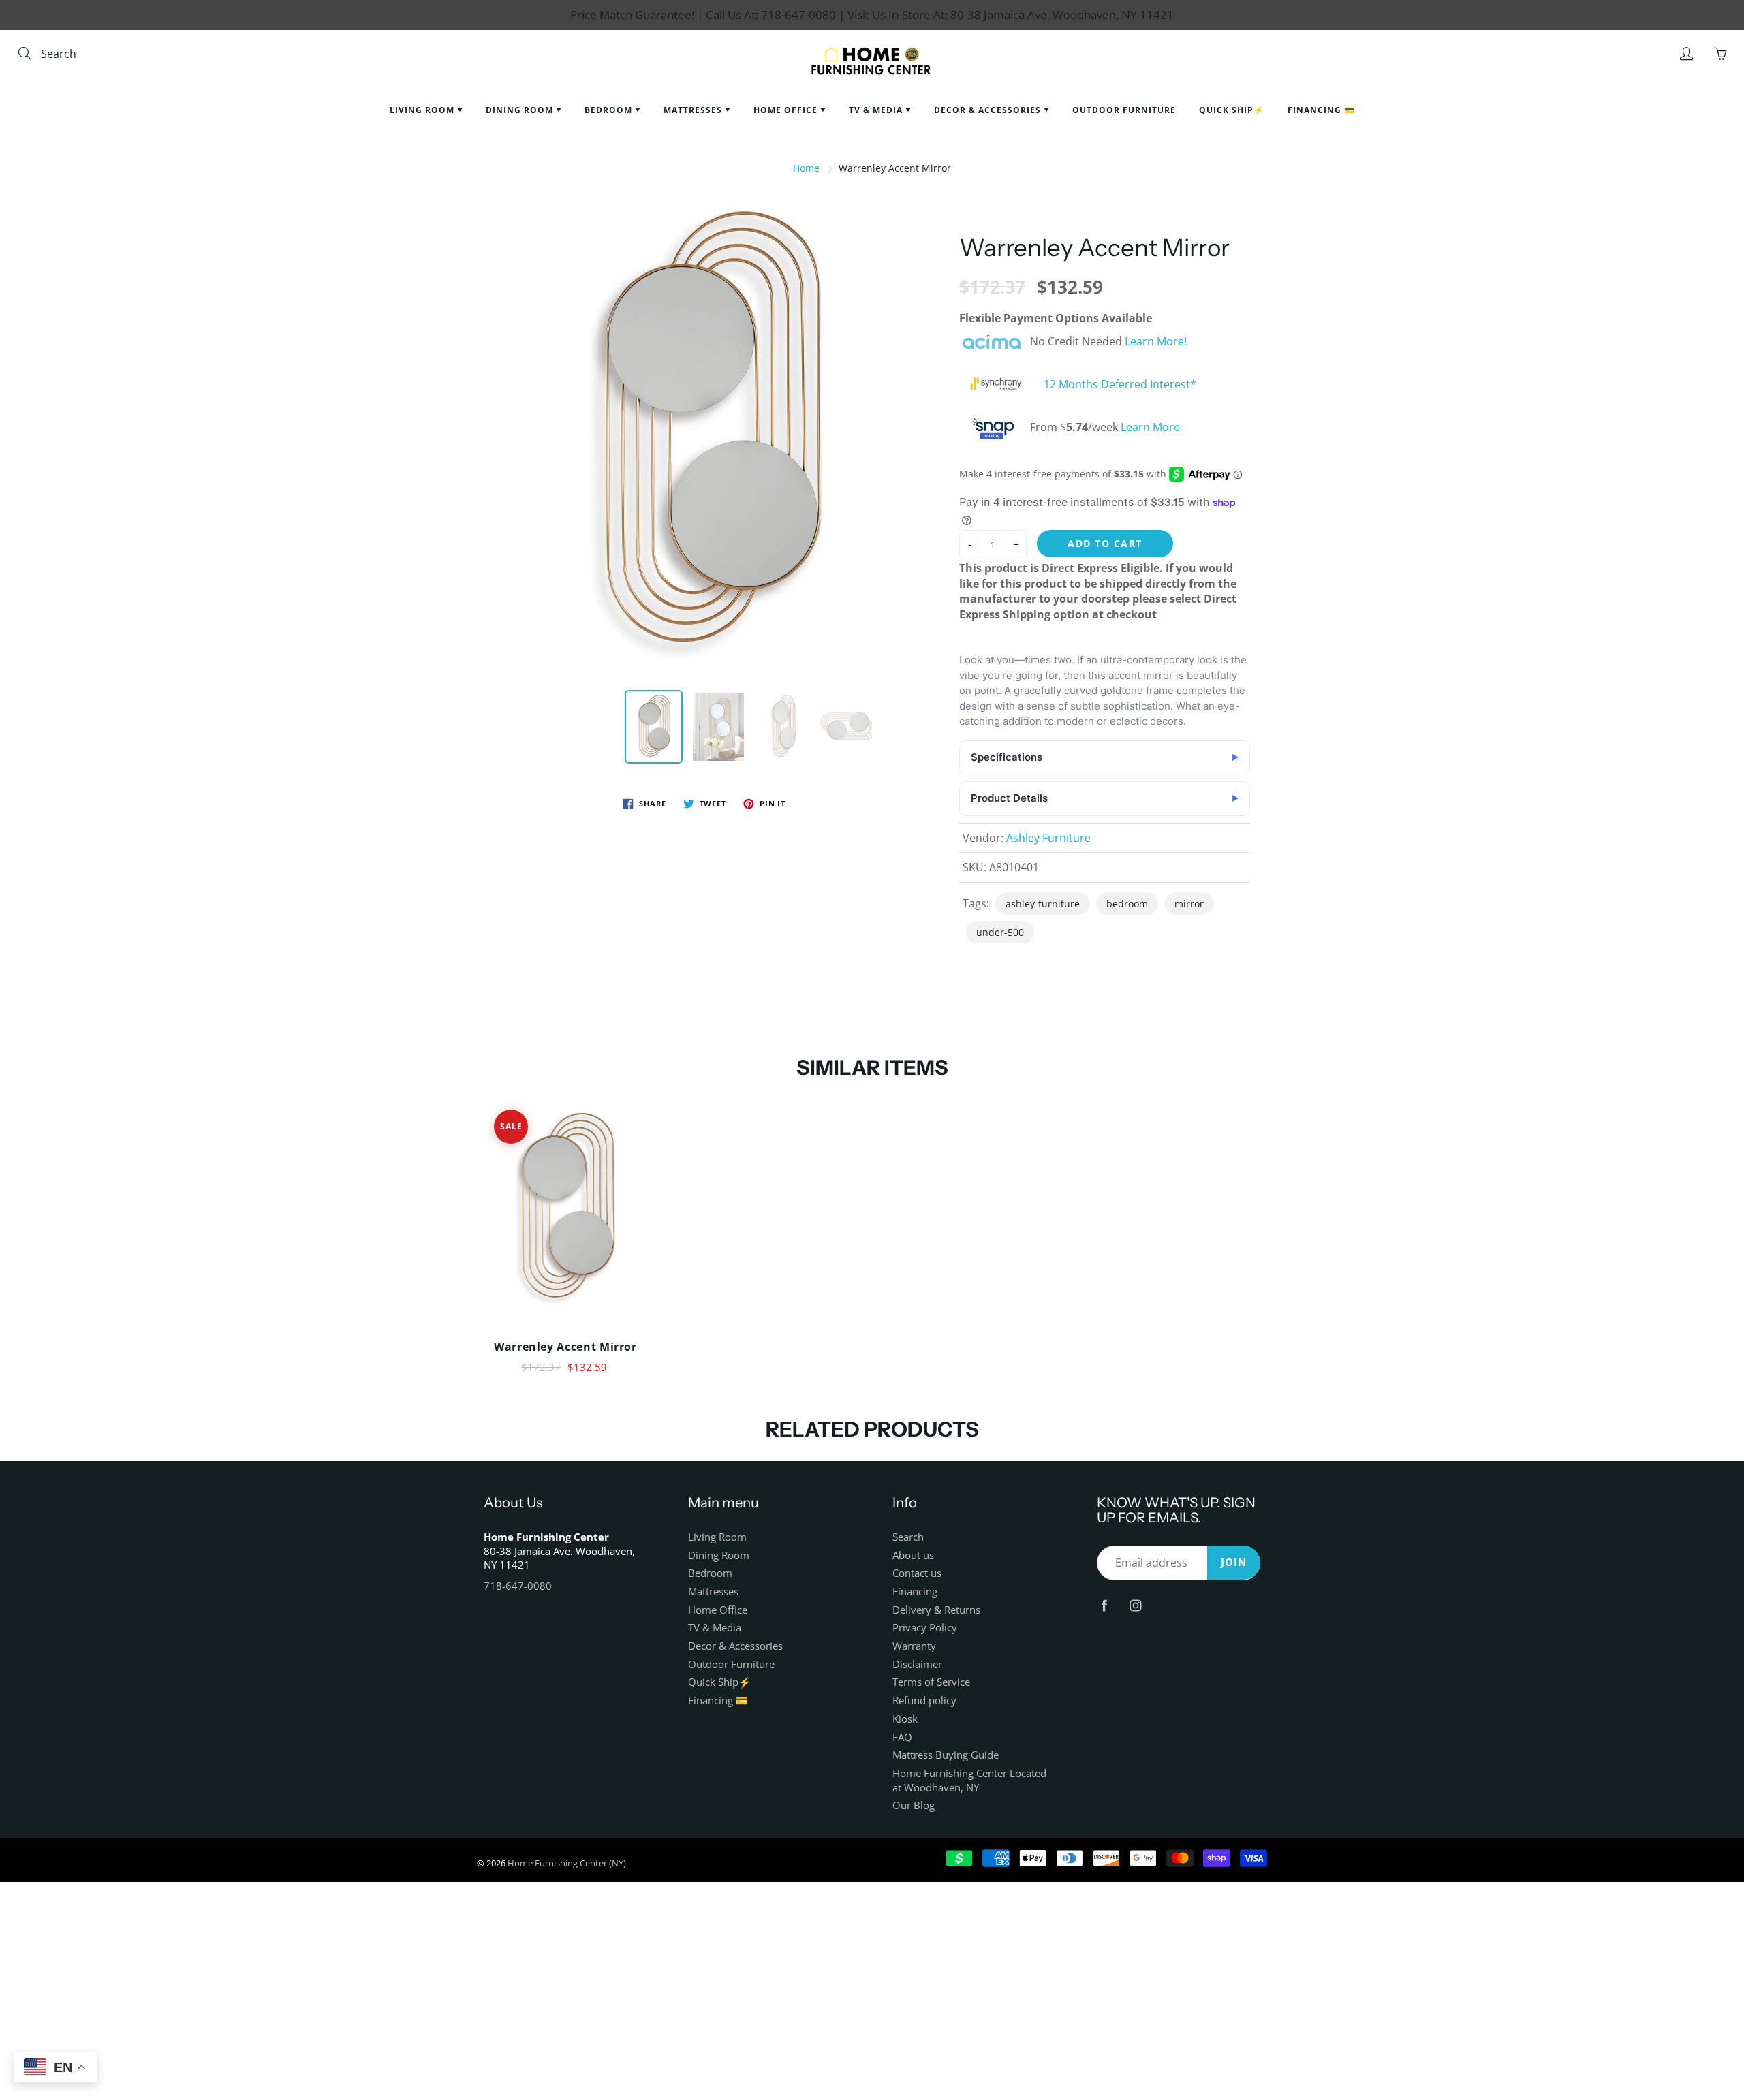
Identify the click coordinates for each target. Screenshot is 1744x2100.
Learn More (1150, 427)
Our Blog (914, 1805)
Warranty (914, 1646)
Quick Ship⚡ (1232, 110)
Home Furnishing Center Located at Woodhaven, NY (969, 1781)
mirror (1189, 904)
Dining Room (521, 110)
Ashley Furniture (1048, 838)
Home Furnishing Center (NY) (567, 1863)
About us (913, 1555)
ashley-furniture (1043, 904)
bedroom (1127, 904)
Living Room (423, 110)
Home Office (787, 110)
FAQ (902, 1737)
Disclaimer (917, 1664)
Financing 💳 (1321, 110)
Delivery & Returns (936, 1610)
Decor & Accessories (989, 110)
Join (1234, 1562)
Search (908, 1537)
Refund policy (924, 1701)
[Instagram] (1135, 1606)
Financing (915, 1592)
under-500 (1000, 932)
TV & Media (877, 110)
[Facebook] (1104, 1606)
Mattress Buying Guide (946, 1755)
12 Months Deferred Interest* (1120, 385)
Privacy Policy (925, 1628)
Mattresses (694, 110)
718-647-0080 (518, 1586)
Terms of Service (931, 1682)
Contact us (917, 1573)
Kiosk (905, 1719)
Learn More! (1156, 342)
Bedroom (610, 110)
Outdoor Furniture (1124, 110)
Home (806, 168)
